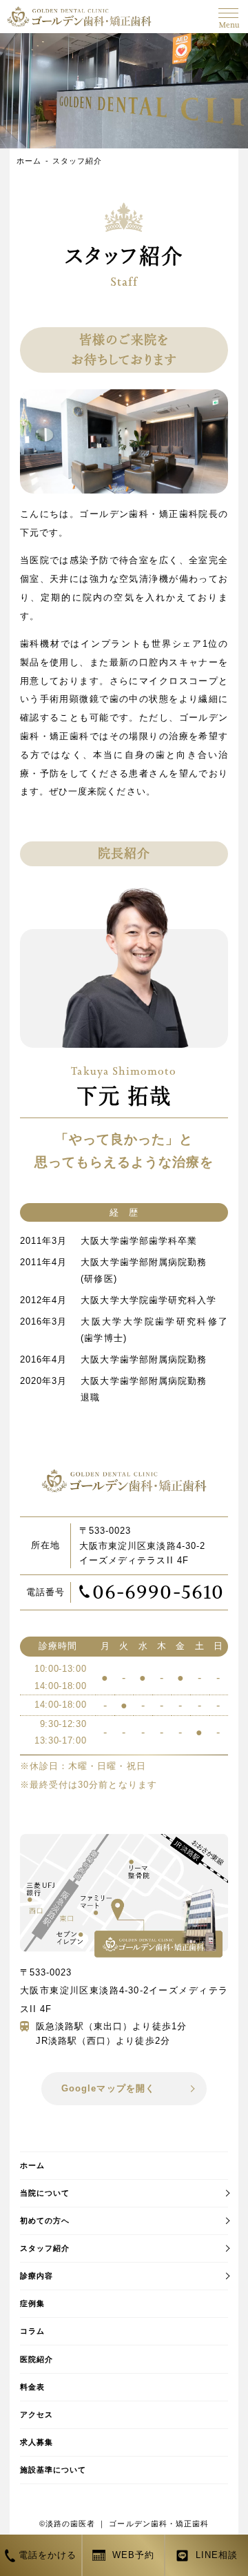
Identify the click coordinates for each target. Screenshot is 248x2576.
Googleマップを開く (108, 2088)
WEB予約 (133, 2555)
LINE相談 (217, 2555)
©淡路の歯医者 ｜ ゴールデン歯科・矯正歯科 (124, 2524)
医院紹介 (37, 2359)
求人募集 (37, 2442)
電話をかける (48, 2555)
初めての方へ (45, 2221)
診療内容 (37, 2276)
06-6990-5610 (158, 1592)
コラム (32, 2331)
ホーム (29, 161)
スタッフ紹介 (77, 161)
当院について (45, 2193)
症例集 (32, 2303)
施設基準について (53, 2470)
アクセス (37, 2414)
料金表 (32, 2387)
